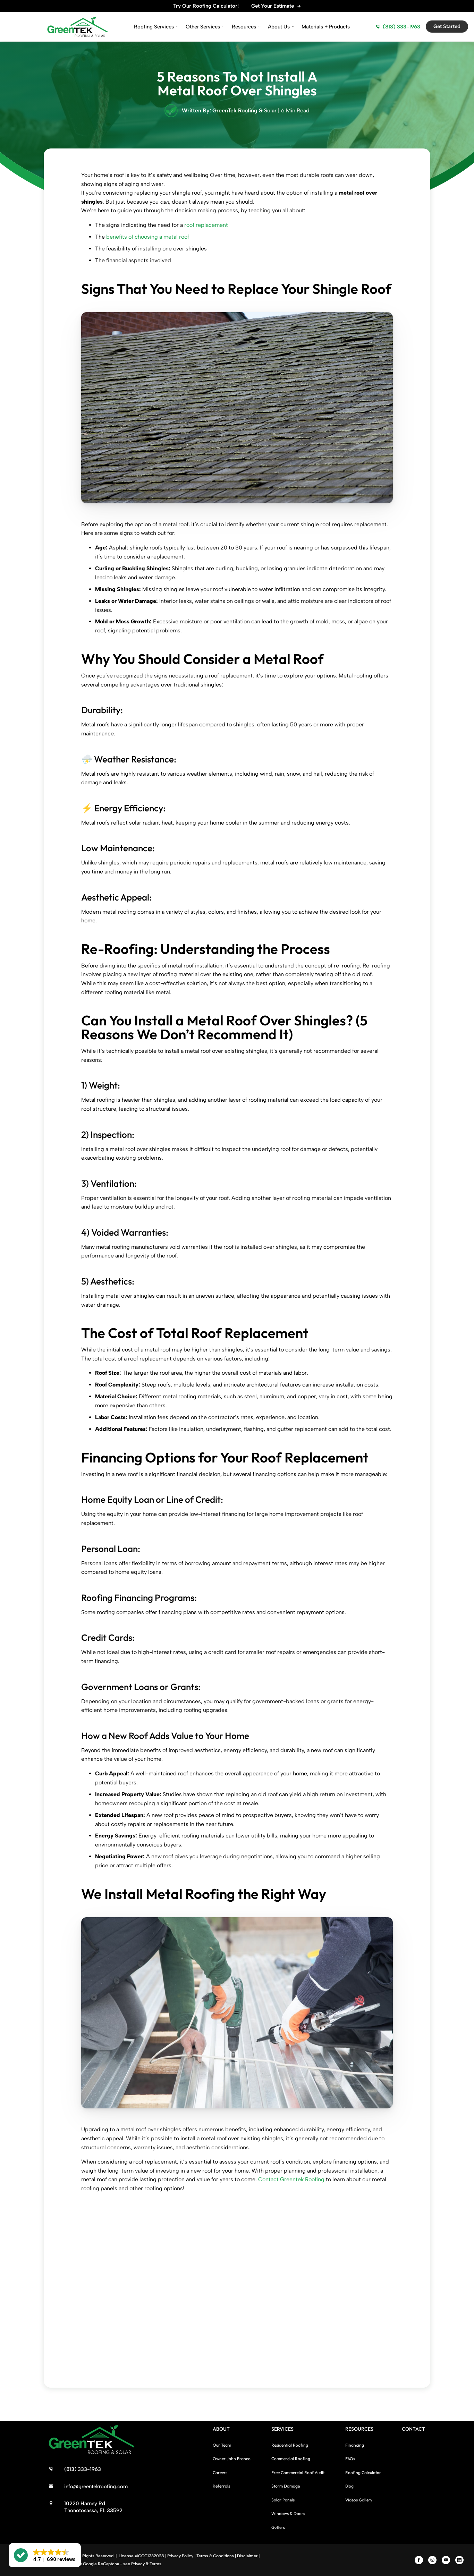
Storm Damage (286, 2486)
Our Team (222, 2445)
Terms (155, 2564)
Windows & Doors (288, 2514)
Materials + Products (326, 27)
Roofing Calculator (363, 2472)
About (221, 2429)
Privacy (138, 2564)
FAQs (350, 2459)
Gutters (278, 2527)
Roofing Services (154, 27)
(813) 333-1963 (401, 27)
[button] (45, 2555)
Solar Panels (283, 2500)
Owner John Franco (232, 2459)
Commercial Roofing (291, 2459)
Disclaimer (247, 2556)
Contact (413, 2429)
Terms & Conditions (215, 2556)
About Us (279, 27)
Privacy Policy (180, 2556)
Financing (355, 2445)
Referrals (221, 2486)
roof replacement (206, 225)
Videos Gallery (359, 2500)
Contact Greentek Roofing (291, 2179)
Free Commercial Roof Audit (298, 2472)
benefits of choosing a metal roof (148, 237)
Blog (349, 2486)
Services (282, 2429)
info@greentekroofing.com (96, 2487)
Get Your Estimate (273, 6)
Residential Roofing (290, 2445)
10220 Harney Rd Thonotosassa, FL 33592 (93, 2507)
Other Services (203, 27)
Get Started (447, 26)
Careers (220, 2472)
